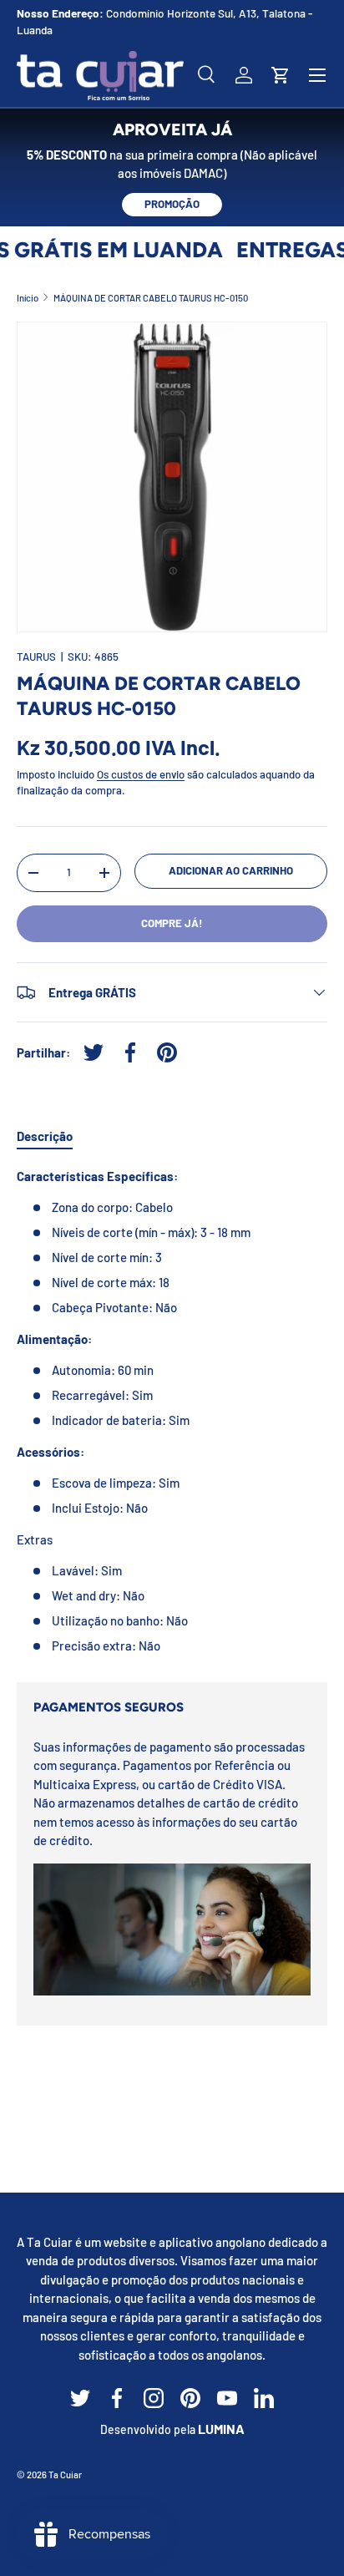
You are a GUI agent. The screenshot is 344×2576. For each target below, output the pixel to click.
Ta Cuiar (65, 2475)
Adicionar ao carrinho (231, 870)
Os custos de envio (141, 774)
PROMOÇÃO (172, 204)
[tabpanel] (172, 1411)
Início (28, 298)
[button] (281, 75)
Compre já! (172, 923)
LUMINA (221, 2429)
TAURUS (36, 657)
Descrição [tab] (45, 1136)
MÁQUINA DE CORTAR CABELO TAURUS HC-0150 (151, 298)
